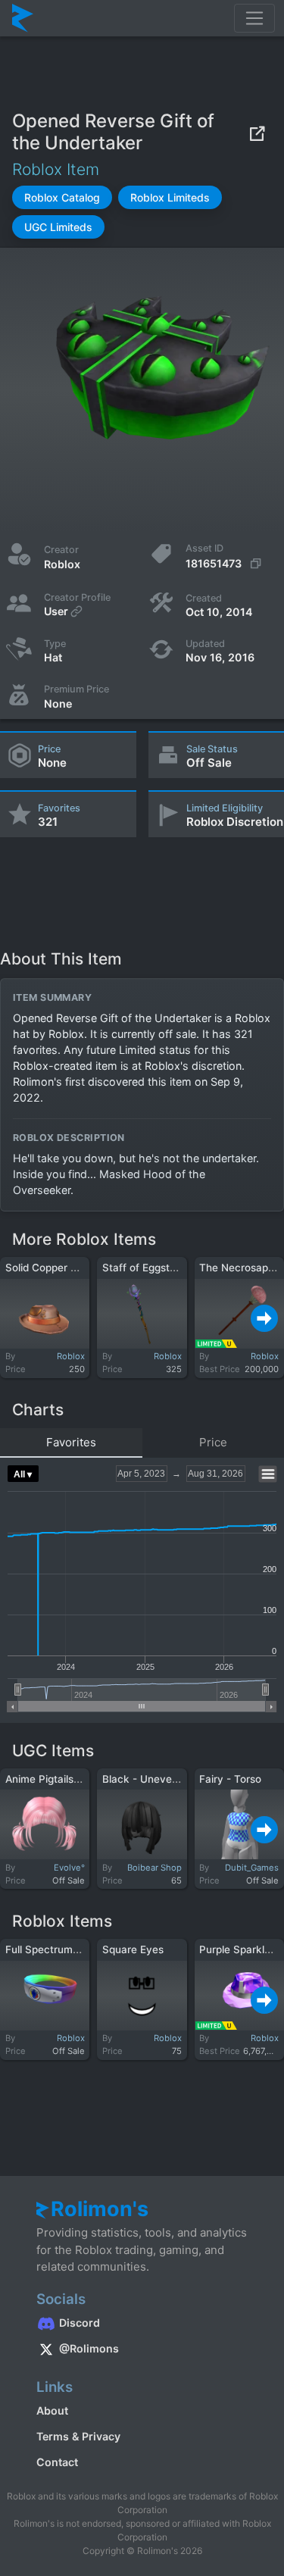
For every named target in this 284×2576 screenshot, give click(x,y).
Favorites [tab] (71, 1442)
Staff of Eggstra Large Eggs (170, 1268)
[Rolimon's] (23, 18)
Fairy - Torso (230, 1779)
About (52, 2410)
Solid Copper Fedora (55, 1268)
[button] (62, 197)
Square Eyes (133, 1949)
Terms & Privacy (78, 2436)
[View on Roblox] (257, 133)
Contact (57, 2462)
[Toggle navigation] (254, 18)
